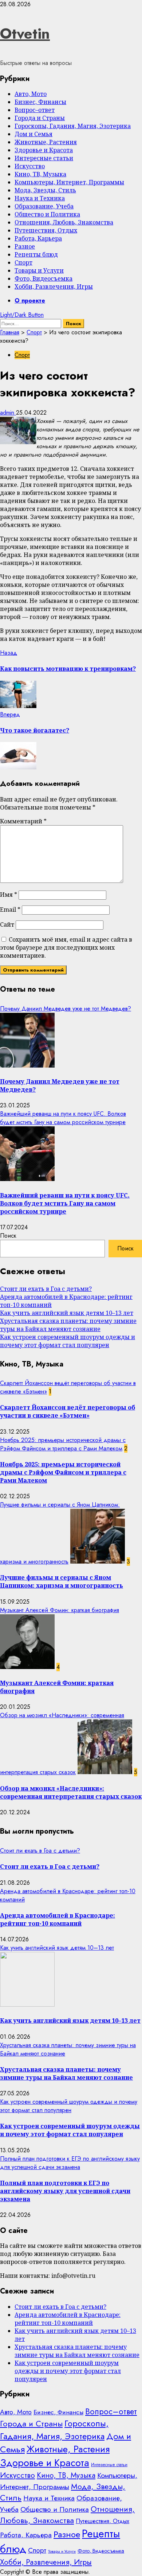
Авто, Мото (31, 94)
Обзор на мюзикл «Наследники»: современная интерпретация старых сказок (71, 1792)
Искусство (30, 166)
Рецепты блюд (36, 254)
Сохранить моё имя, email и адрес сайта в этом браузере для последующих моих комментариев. (66, 947)
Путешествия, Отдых (46, 230)
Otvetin (25, 34)
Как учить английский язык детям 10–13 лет (67, 1313)
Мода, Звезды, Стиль (45, 190)
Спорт (23, 262)
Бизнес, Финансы (40, 102)
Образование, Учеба (44, 206)
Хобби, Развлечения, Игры (54, 287)
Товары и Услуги (39, 270)
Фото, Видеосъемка (44, 278)
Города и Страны (40, 118)
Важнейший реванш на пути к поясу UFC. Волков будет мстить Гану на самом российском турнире (63, 1118)
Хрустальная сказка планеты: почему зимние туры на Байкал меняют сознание (68, 1325)
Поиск (8, 1236)
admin (8, 413)
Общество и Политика (47, 214)
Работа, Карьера (38, 238)
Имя (9, 895)
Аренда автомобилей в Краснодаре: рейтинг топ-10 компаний (58, 1919)
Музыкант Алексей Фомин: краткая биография (60, 1610)
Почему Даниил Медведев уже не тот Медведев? (66, 1009)
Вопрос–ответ (35, 110)
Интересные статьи (44, 158)
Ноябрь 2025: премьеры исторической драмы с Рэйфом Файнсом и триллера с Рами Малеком (63, 1444)
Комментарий (23, 821)
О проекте (30, 301)
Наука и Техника (40, 198)
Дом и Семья (33, 134)
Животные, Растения (46, 142)
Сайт (7, 924)
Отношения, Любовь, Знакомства (64, 222)
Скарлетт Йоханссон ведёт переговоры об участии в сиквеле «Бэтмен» (68, 1411)
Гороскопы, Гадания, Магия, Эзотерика (73, 126)
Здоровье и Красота (44, 150)
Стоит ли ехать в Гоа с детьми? (46, 1289)
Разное (25, 246)
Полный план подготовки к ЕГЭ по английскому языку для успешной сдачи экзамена (70, 2163)
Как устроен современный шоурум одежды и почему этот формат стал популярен (68, 1341)
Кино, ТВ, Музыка (40, 174)
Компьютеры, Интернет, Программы (69, 182)
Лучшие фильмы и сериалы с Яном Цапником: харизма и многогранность (62, 1581)
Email (10, 910)
